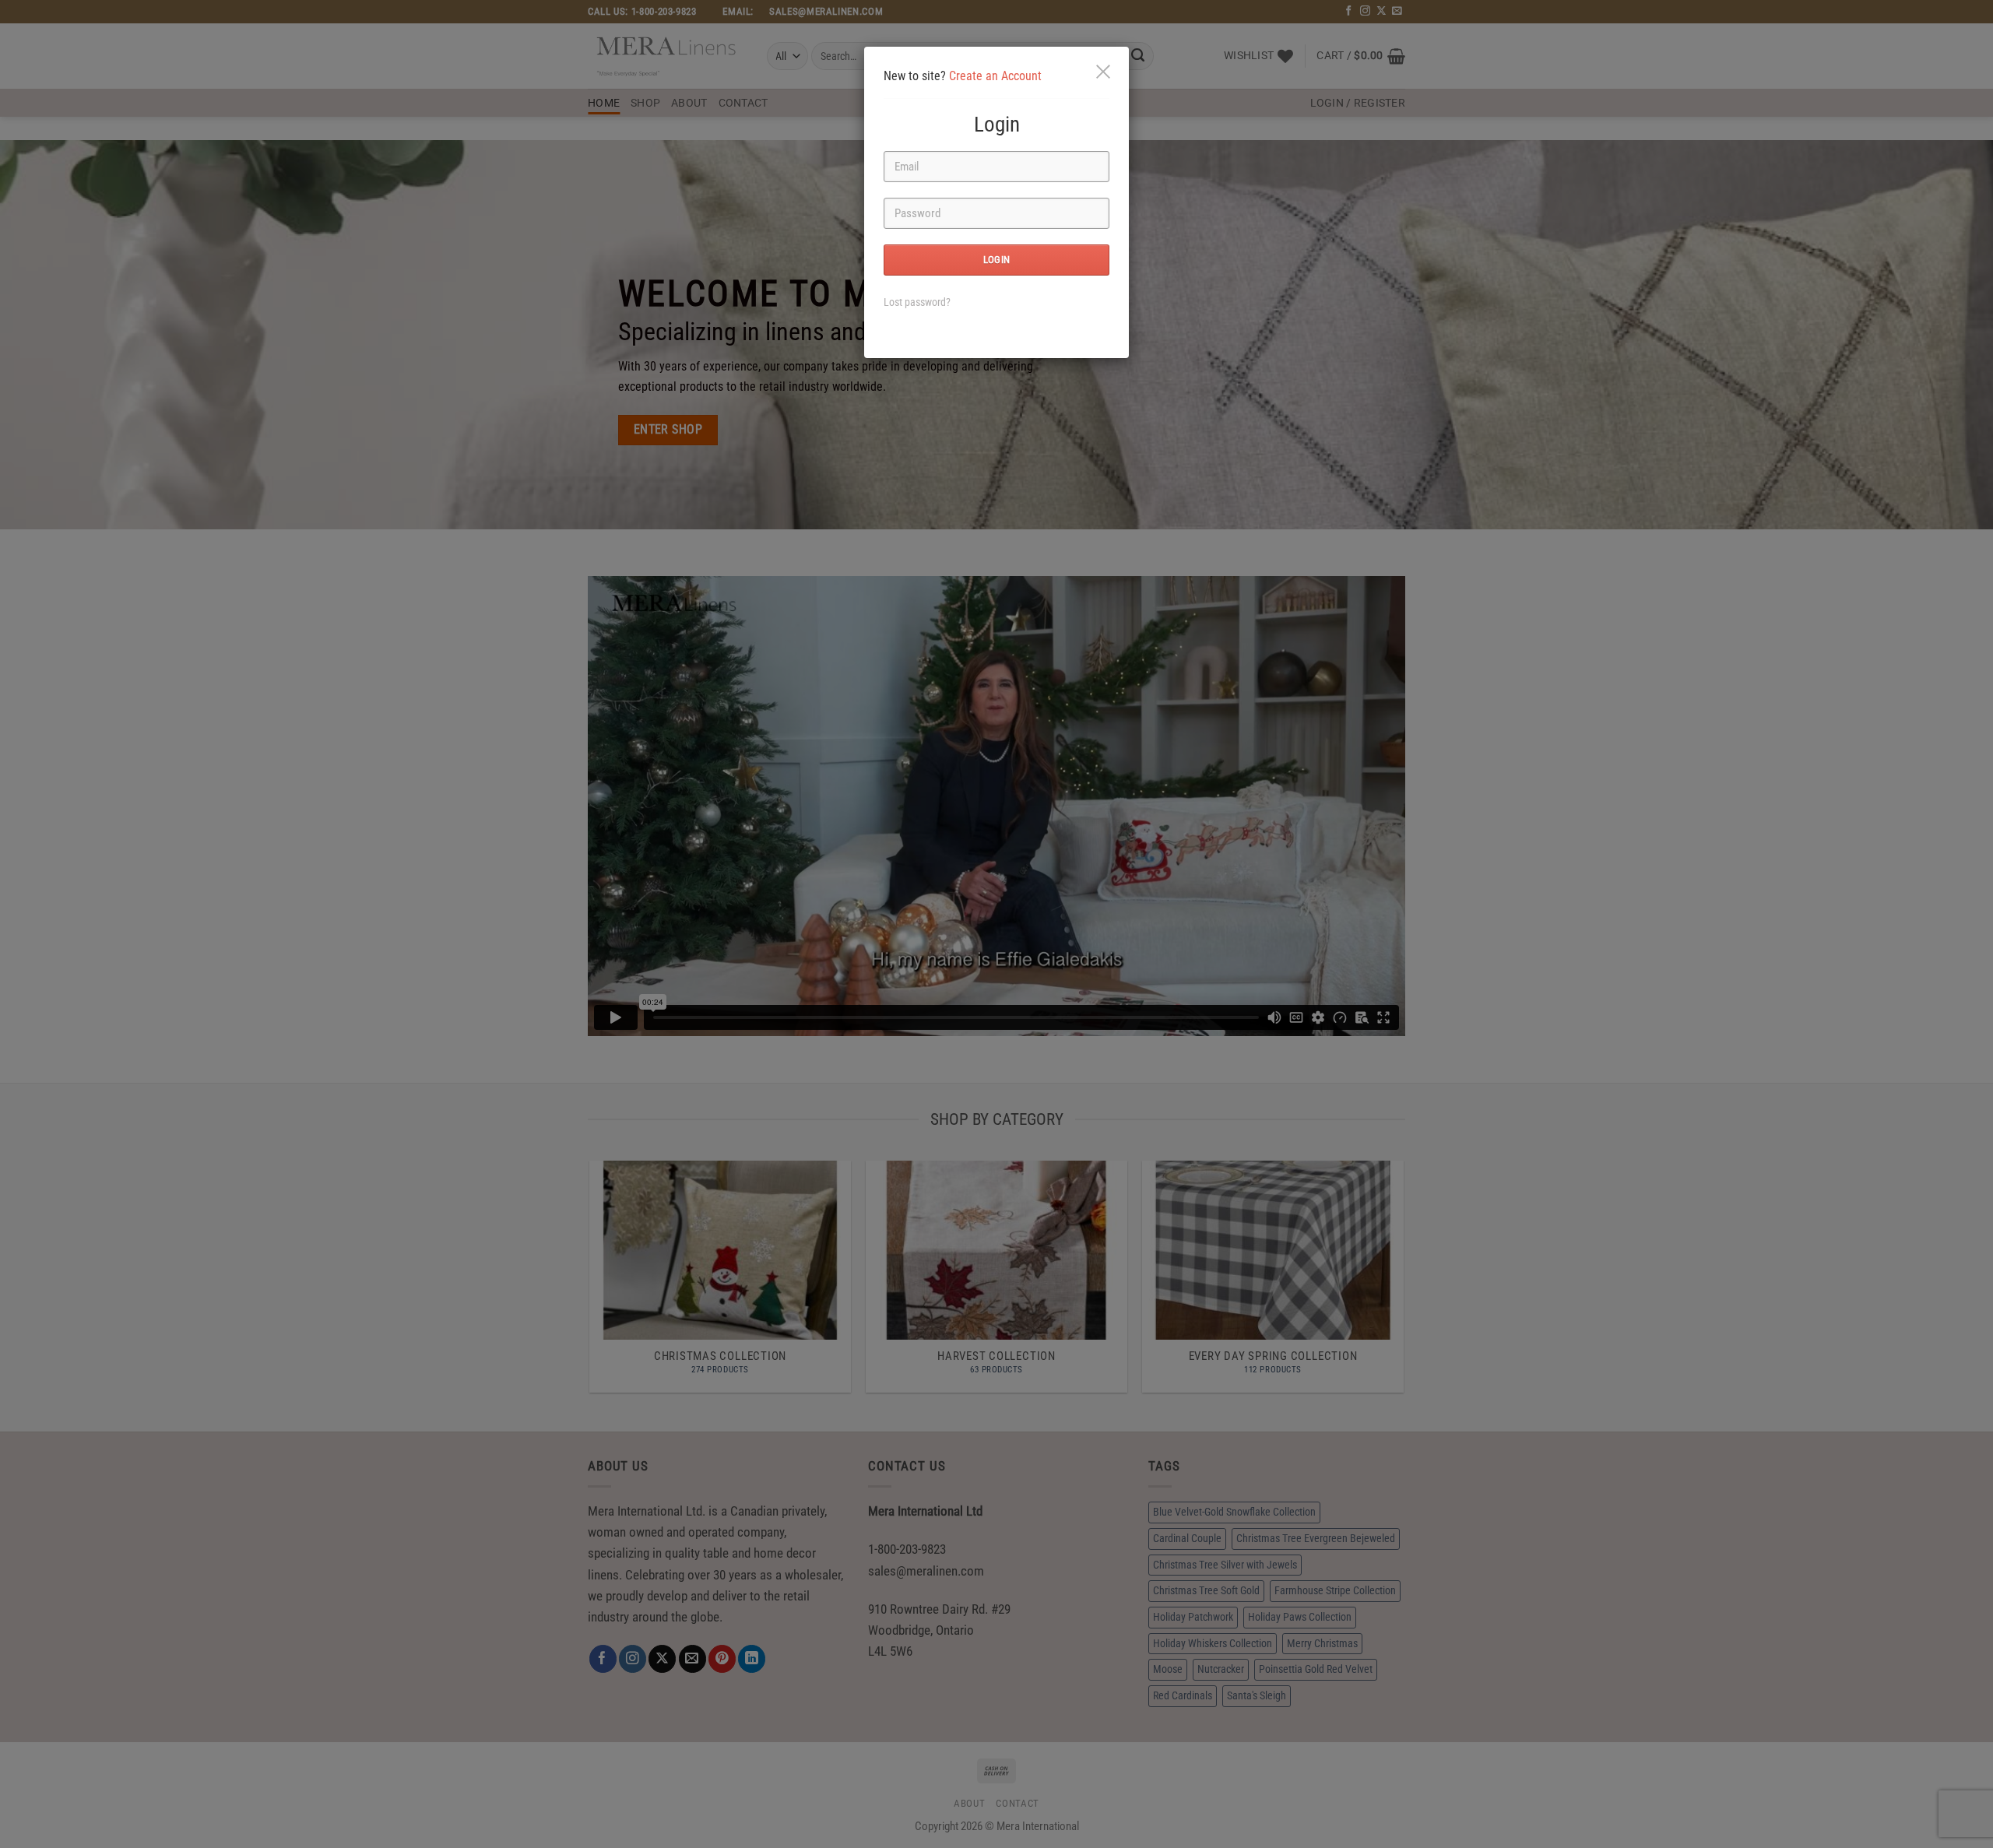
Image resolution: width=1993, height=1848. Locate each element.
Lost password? (917, 302)
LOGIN (997, 260)
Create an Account (995, 76)
